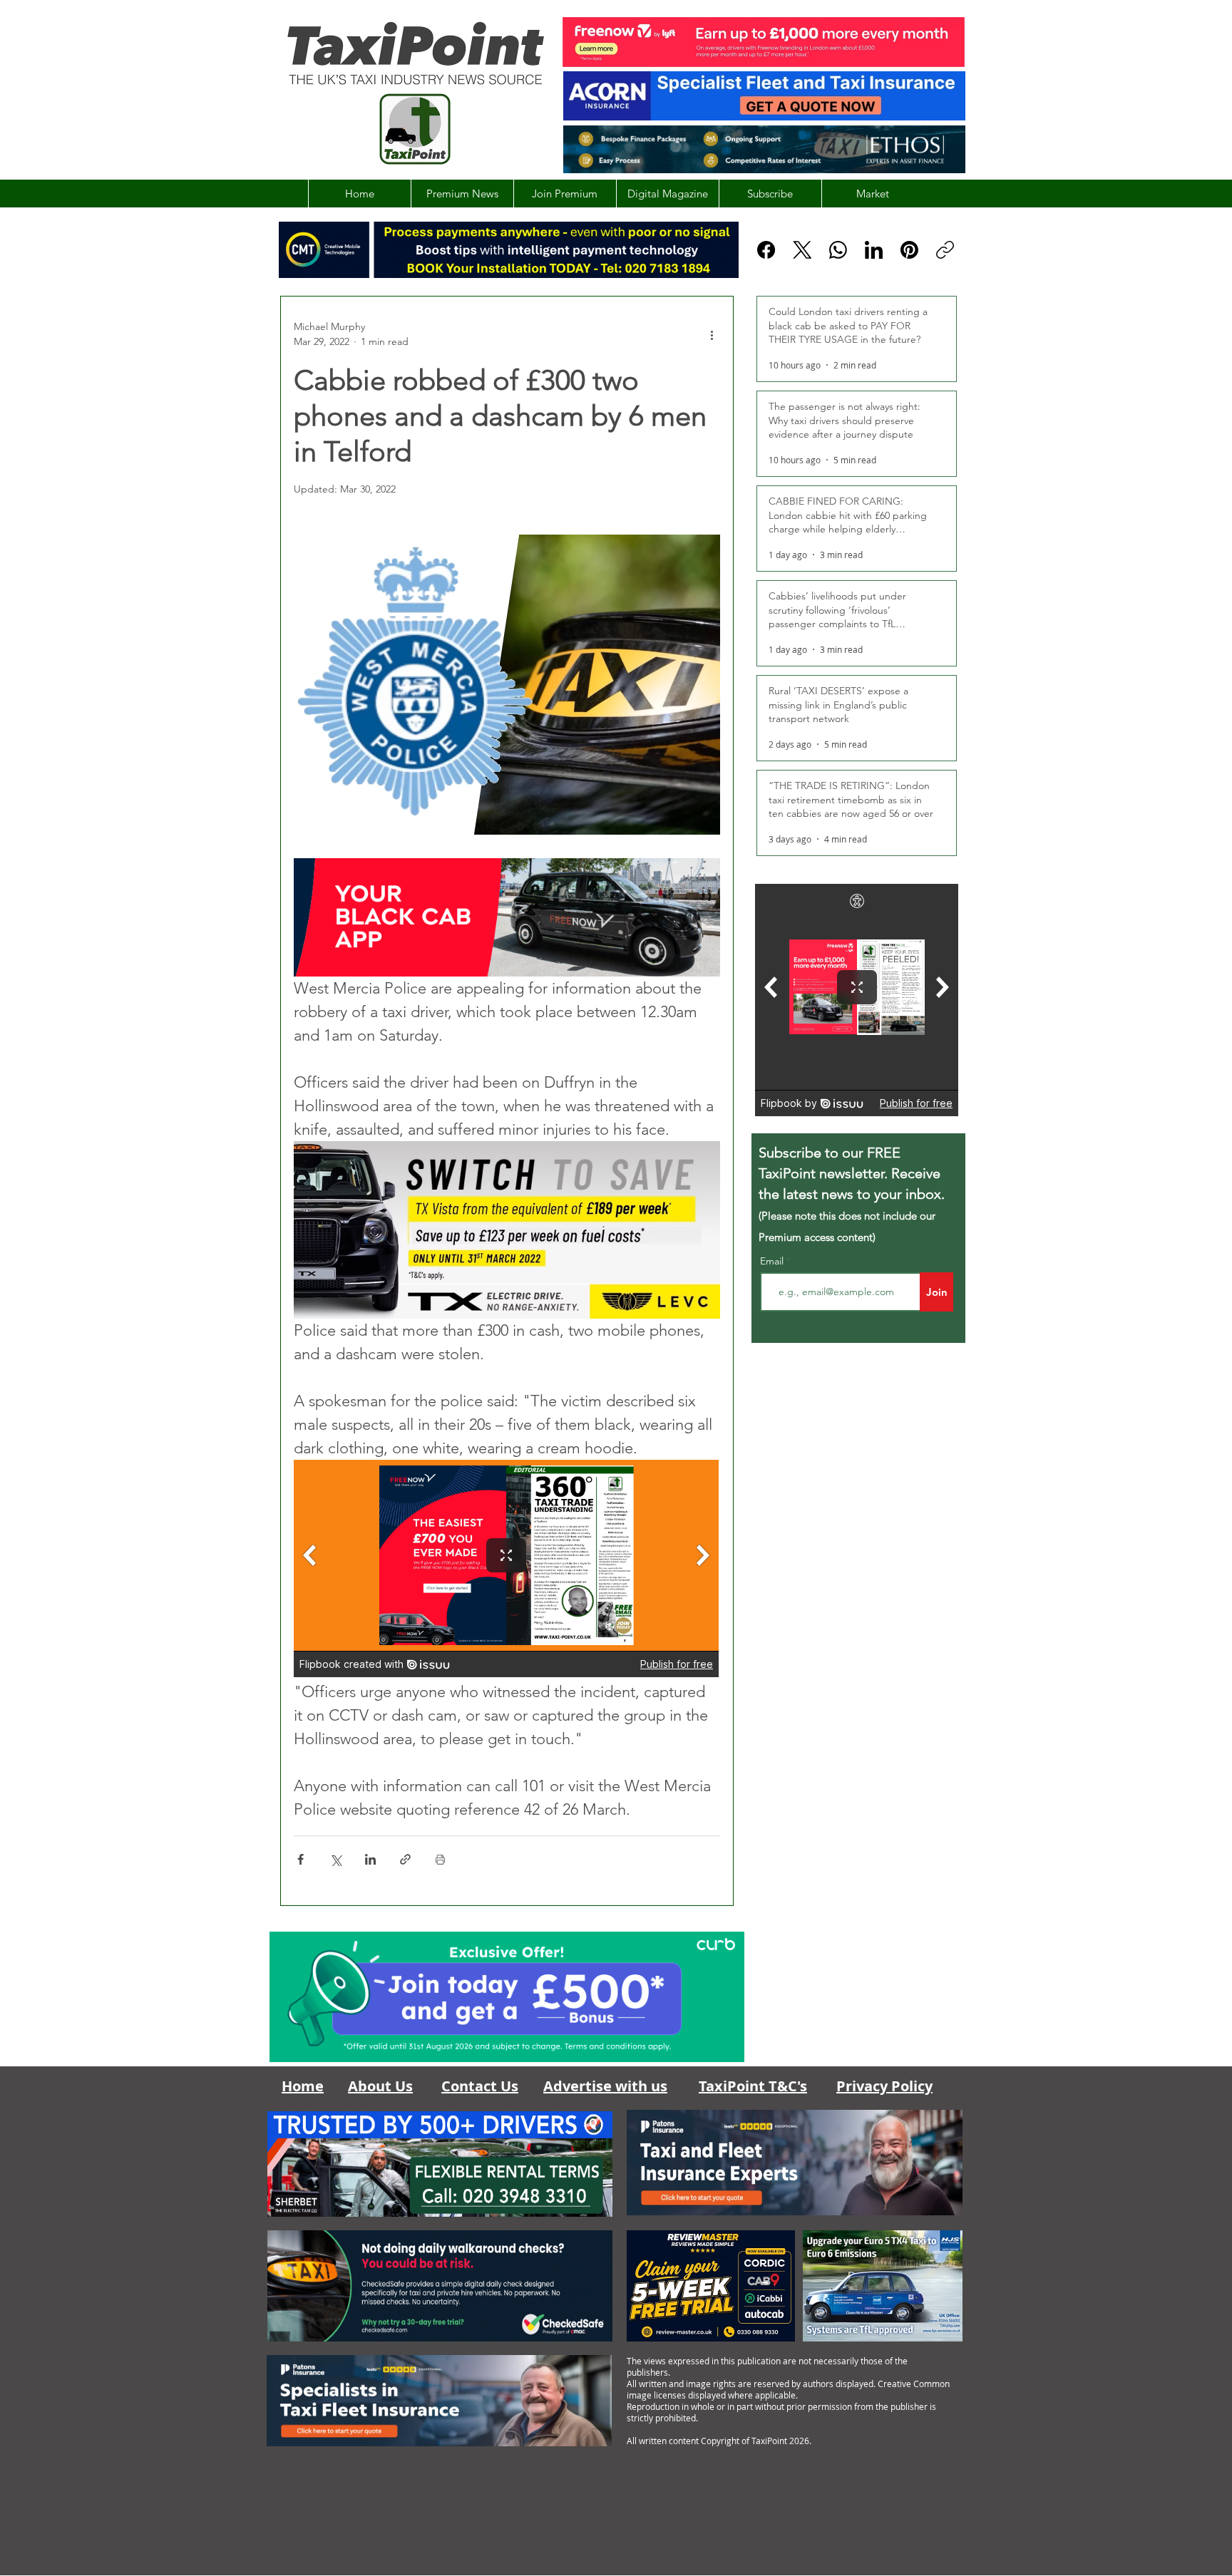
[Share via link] (405, 1859)
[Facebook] (766, 250)
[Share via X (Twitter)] (335, 1859)
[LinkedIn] (874, 250)
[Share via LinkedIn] (370, 1859)
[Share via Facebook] (301, 1859)
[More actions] (712, 334)
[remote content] (507, 1570)
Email (773, 1261)
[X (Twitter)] (802, 250)
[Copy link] (945, 250)
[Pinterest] (909, 250)
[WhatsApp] (838, 250)
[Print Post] (440, 1859)
